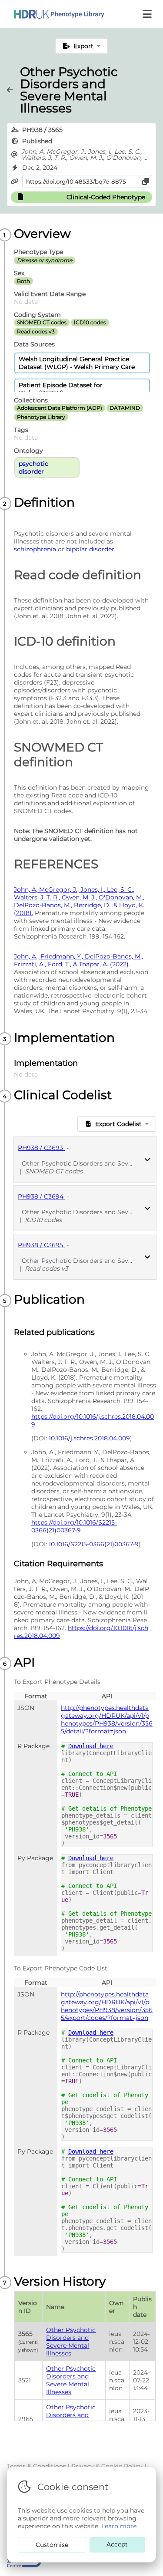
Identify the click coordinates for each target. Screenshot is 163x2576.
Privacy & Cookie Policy (108, 2466)
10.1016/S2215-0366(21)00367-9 (94, 1544)
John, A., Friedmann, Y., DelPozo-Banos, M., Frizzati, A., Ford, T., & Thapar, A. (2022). (78, 960)
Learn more (119, 2526)
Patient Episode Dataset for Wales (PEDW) (61, 389)
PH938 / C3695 (41, 1245)
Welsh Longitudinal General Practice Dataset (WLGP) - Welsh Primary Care (77, 363)
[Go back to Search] (13, 90)
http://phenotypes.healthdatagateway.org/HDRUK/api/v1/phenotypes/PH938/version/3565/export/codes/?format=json (107, 2006)
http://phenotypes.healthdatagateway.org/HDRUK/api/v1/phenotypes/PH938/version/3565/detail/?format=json (107, 1720)
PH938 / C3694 (42, 1196)
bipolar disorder (90, 549)
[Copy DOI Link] (146, 181)
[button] (148, 14)
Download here (91, 1746)
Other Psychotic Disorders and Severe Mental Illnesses (71, 2342)
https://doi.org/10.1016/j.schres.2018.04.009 (93, 1420)
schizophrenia (36, 549)
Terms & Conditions (37, 2466)
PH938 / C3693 (41, 1148)
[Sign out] (52, 14)
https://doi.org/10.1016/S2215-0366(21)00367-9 (74, 1526)
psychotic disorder (33, 468)
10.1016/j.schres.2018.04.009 (89, 1438)
